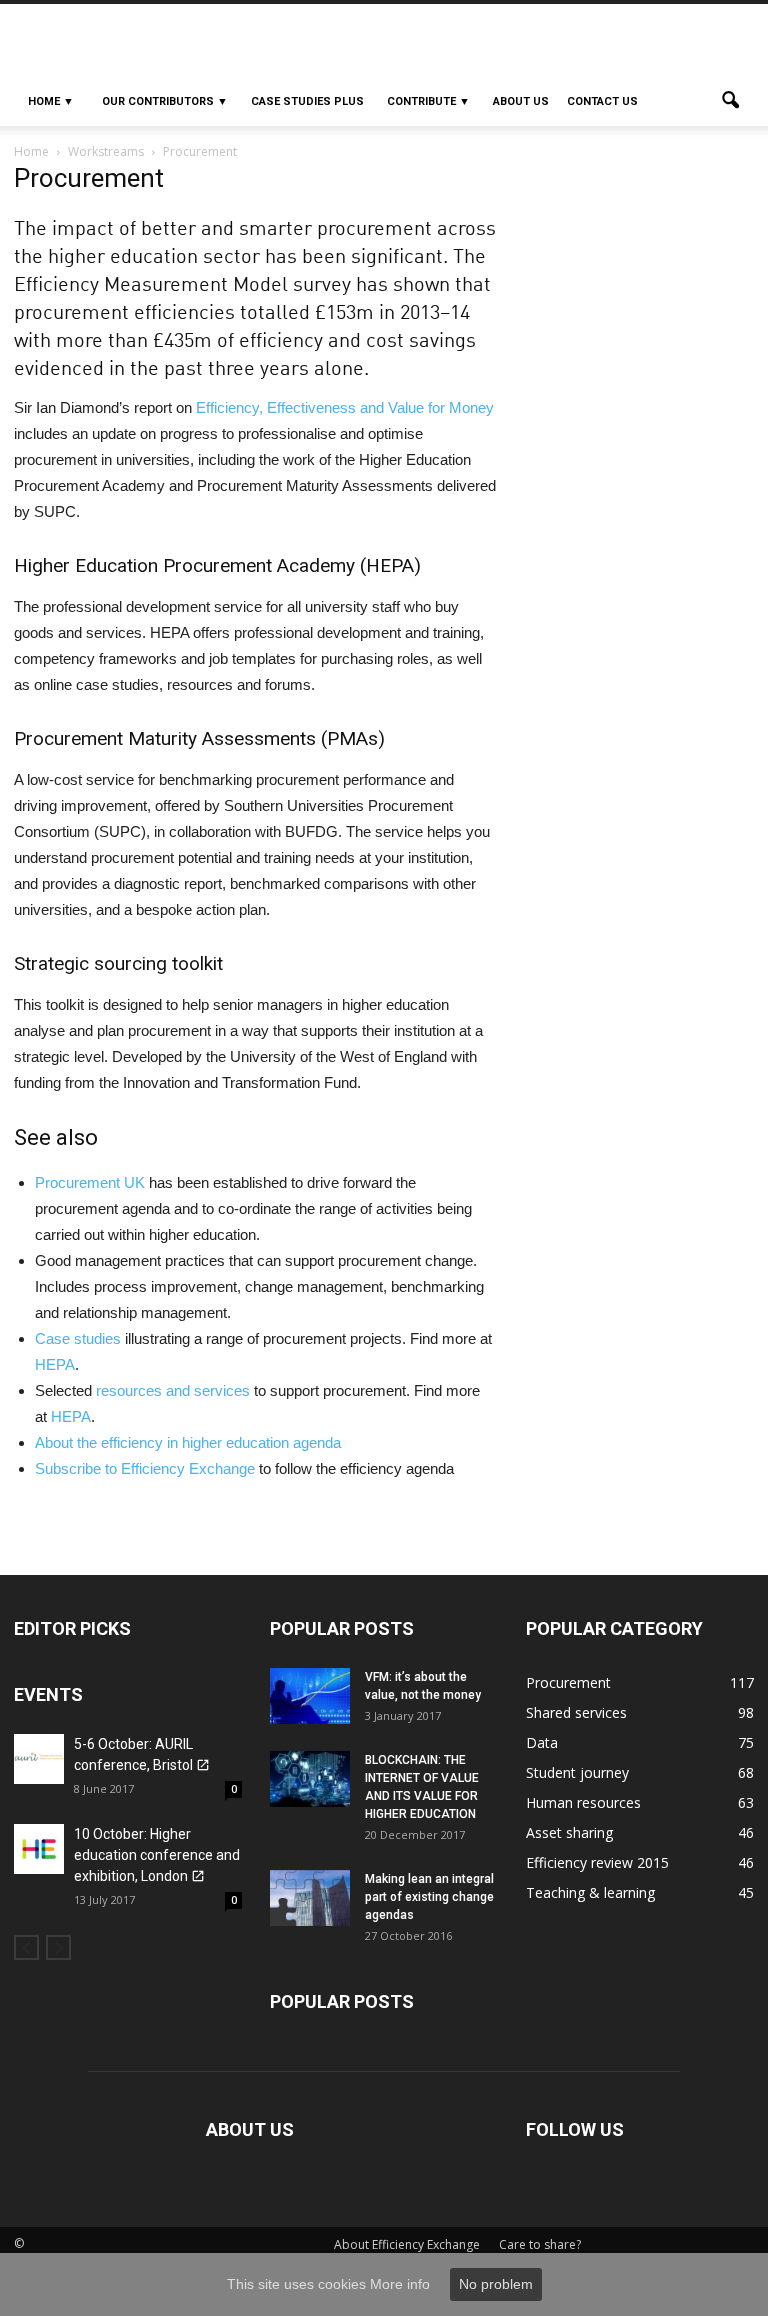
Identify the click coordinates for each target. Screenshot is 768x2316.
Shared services (576, 1712)
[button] (730, 102)
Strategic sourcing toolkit (118, 963)
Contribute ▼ (428, 101)
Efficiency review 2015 (597, 1862)
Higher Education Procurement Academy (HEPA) (217, 565)
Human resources (583, 1802)
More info (400, 2284)
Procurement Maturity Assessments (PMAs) (199, 738)
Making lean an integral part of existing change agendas (429, 1897)
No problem (496, 2284)
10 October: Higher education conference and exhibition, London (157, 1855)
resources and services (173, 1390)
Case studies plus (307, 101)
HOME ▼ (51, 101)
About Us (521, 101)
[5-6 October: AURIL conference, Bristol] (39, 1759)
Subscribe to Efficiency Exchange (145, 1468)
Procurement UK (90, 1182)
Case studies (78, 1338)
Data (542, 1742)
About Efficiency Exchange (407, 2244)
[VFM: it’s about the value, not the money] (310, 1696)
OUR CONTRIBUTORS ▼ (165, 101)
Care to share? (540, 2244)
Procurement (568, 1682)
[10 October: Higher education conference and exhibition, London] (39, 1849)
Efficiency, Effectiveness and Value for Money (345, 407)
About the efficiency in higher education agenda (188, 1442)
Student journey (577, 1772)
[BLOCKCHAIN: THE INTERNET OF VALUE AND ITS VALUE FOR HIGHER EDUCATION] (310, 1779)
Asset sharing (569, 1832)
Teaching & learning (590, 1892)
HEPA (55, 1364)
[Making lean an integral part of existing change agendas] (310, 1898)
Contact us (602, 101)
